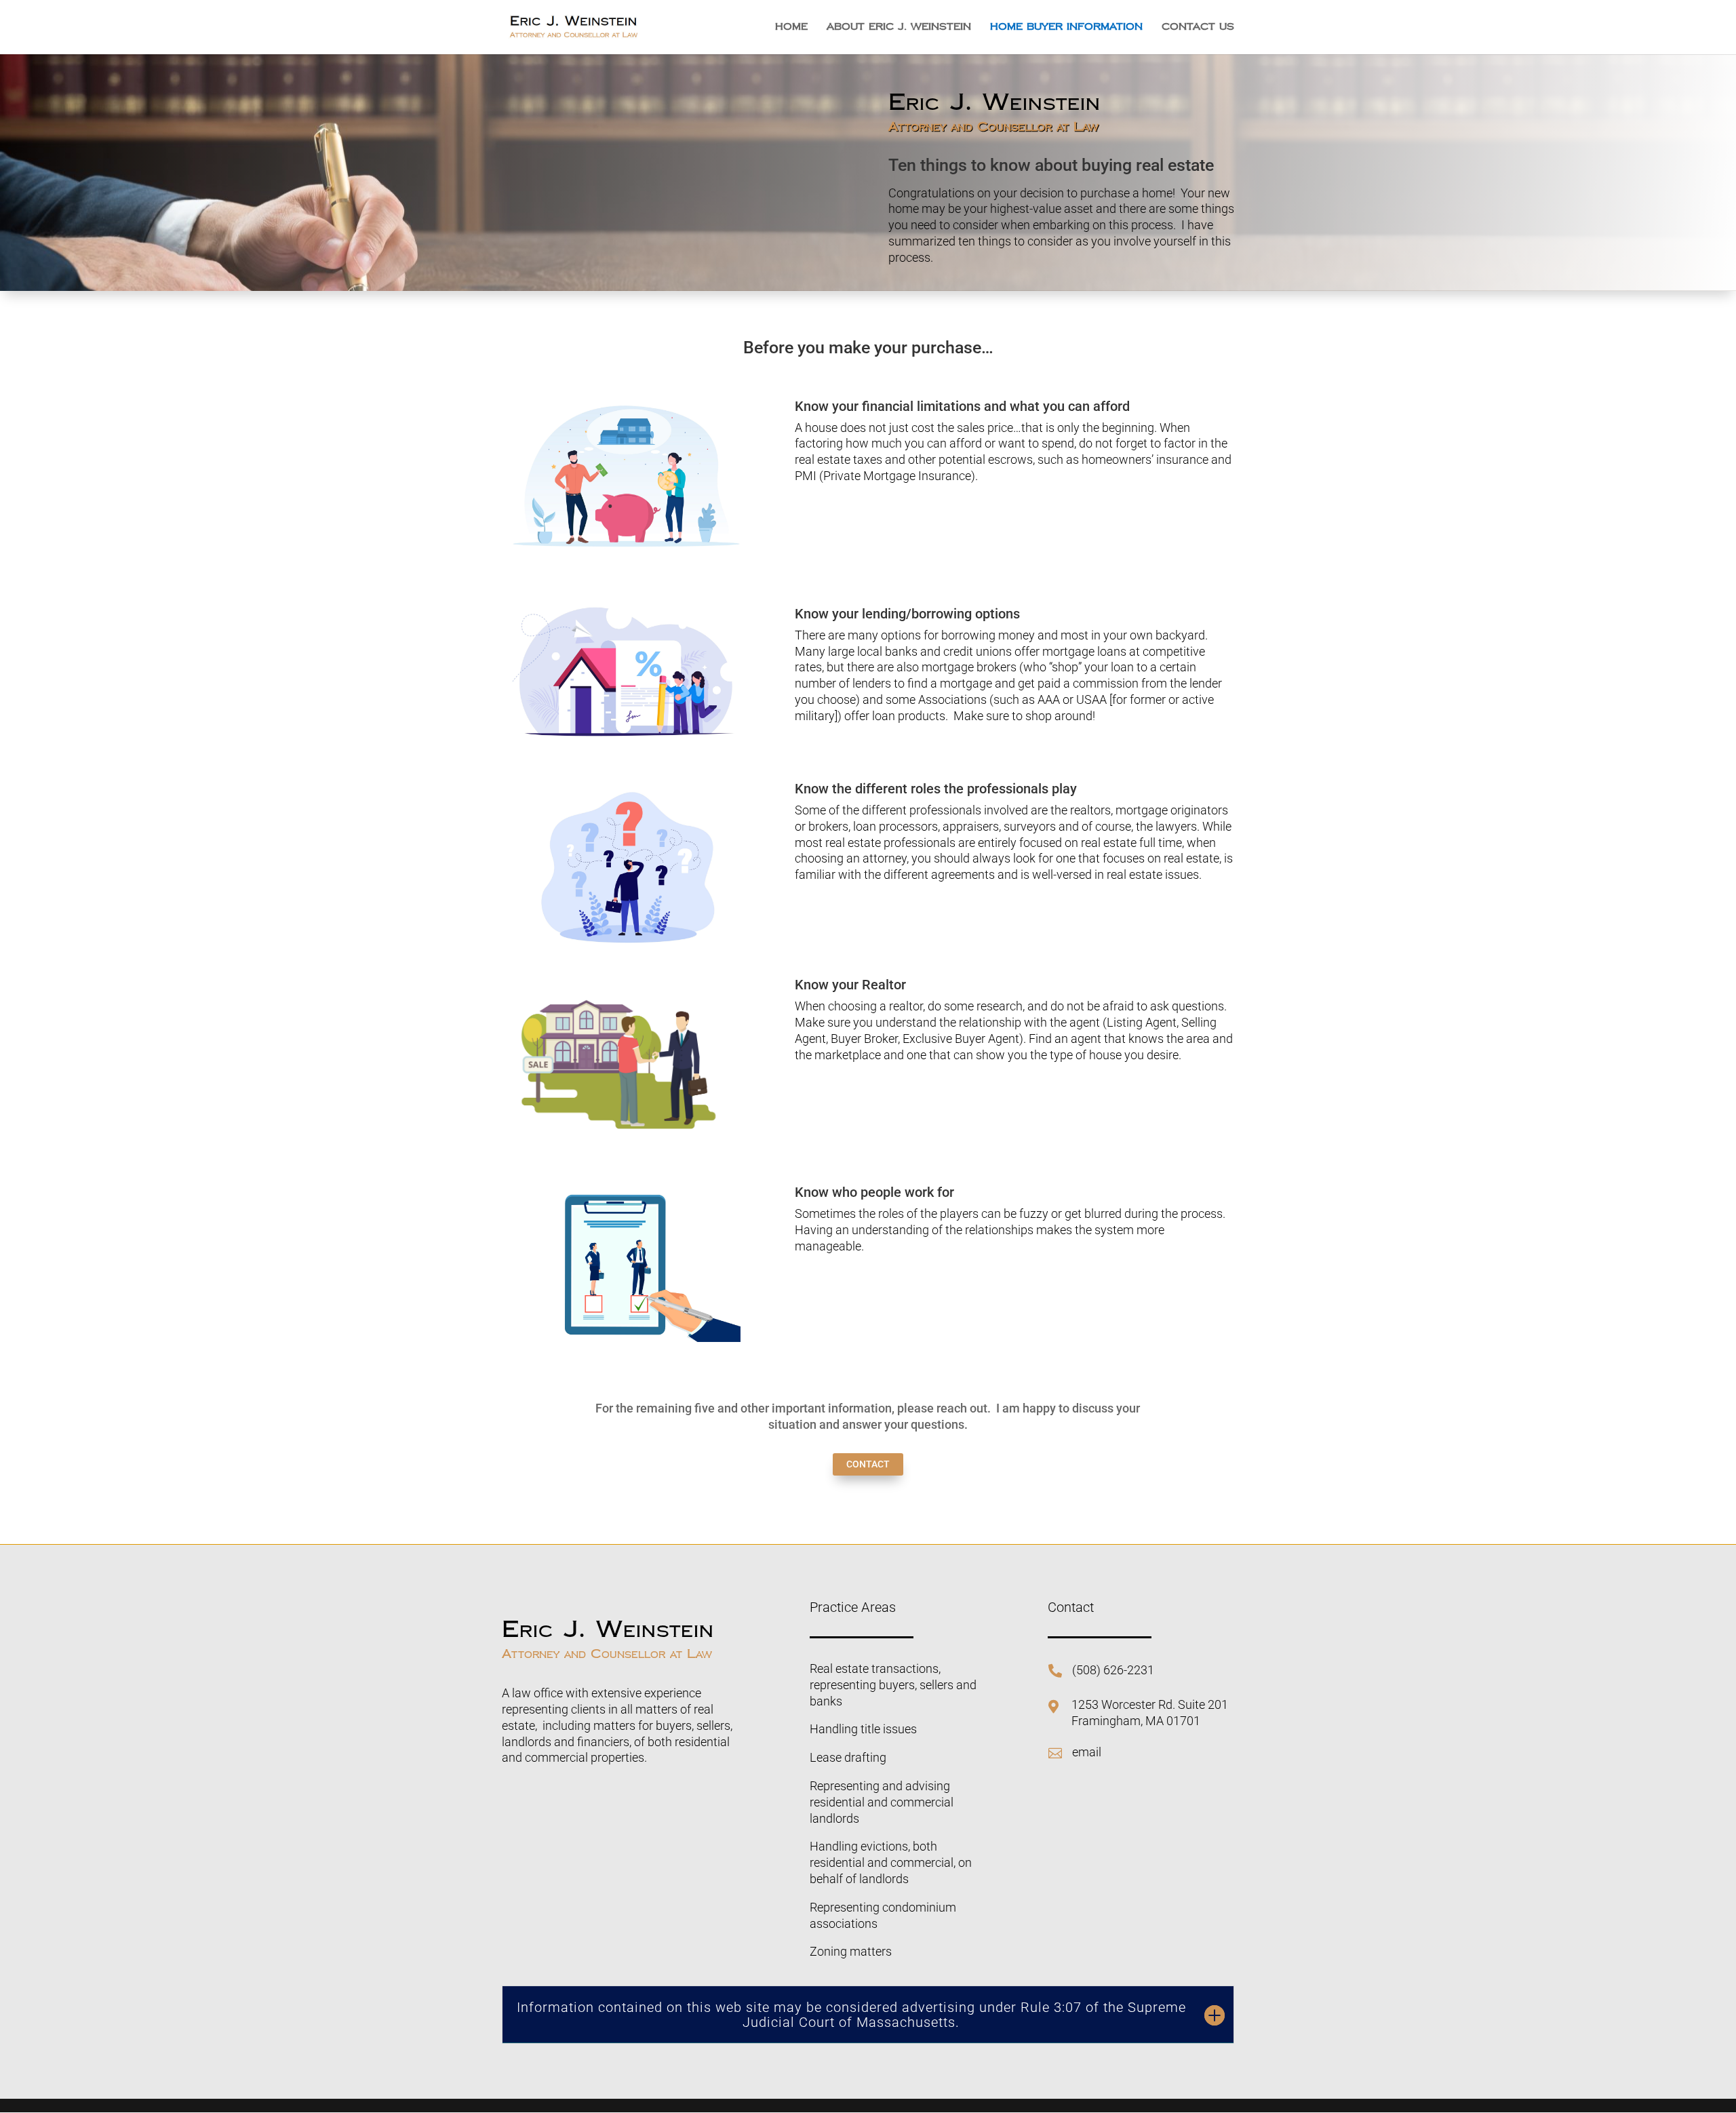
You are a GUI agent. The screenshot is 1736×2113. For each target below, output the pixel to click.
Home (791, 28)
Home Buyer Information (1066, 28)
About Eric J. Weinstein (899, 28)
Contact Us (1198, 28)
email (1087, 1752)
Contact (868, 1464)
